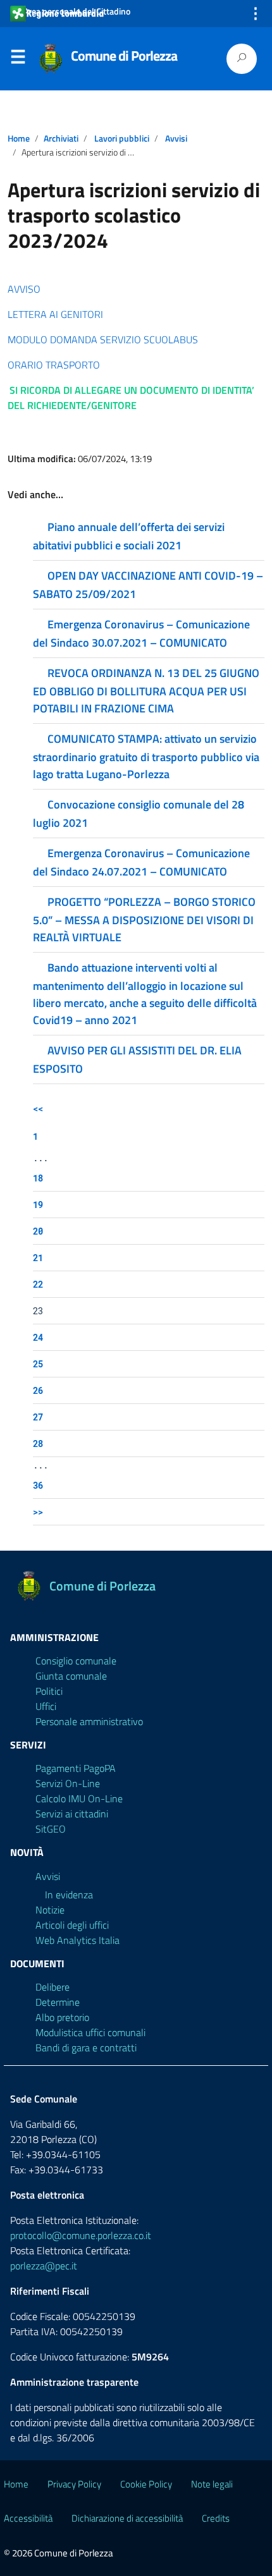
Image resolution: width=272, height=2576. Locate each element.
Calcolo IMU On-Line (79, 1798)
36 (38, 1485)
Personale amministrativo (89, 1721)
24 (38, 1337)
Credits (216, 2518)
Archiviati (61, 138)
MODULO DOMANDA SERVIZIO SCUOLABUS (103, 339)
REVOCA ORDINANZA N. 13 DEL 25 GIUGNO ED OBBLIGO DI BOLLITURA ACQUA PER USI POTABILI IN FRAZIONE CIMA (146, 691)
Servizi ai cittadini (72, 1814)
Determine (58, 2002)
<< (38, 1108)
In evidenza (69, 1895)
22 (38, 1284)
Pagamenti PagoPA (76, 1768)
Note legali (212, 2484)
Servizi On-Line (68, 1783)
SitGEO (51, 1829)
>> (38, 1512)
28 (38, 1444)
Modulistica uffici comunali (90, 2032)
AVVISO (24, 289)
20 (38, 1231)
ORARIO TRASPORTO (54, 365)
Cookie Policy (146, 2484)
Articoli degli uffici (72, 1925)
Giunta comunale (71, 1676)
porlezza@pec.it (44, 2266)
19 (38, 1205)
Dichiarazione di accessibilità (127, 2518)
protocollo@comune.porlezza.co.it (81, 2235)
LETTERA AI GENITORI (55, 314)
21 (38, 1258)
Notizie (50, 1910)
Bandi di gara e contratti (86, 2048)
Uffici (46, 1706)
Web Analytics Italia (77, 1940)
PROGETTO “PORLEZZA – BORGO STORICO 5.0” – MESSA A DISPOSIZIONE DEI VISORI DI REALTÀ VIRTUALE (144, 919)
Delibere (53, 1987)
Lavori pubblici (122, 138)
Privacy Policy (74, 2484)
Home (19, 138)
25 (38, 1364)
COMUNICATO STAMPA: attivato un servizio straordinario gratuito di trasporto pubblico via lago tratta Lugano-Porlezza (146, 756)
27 (38, 1417)
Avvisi (176, 138)
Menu (18, 59)
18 (38, 1178)
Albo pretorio (62, 2017)
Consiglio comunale (76, 1661)
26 (38, 1390)
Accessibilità (28, 2518)
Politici (49, 1691)
